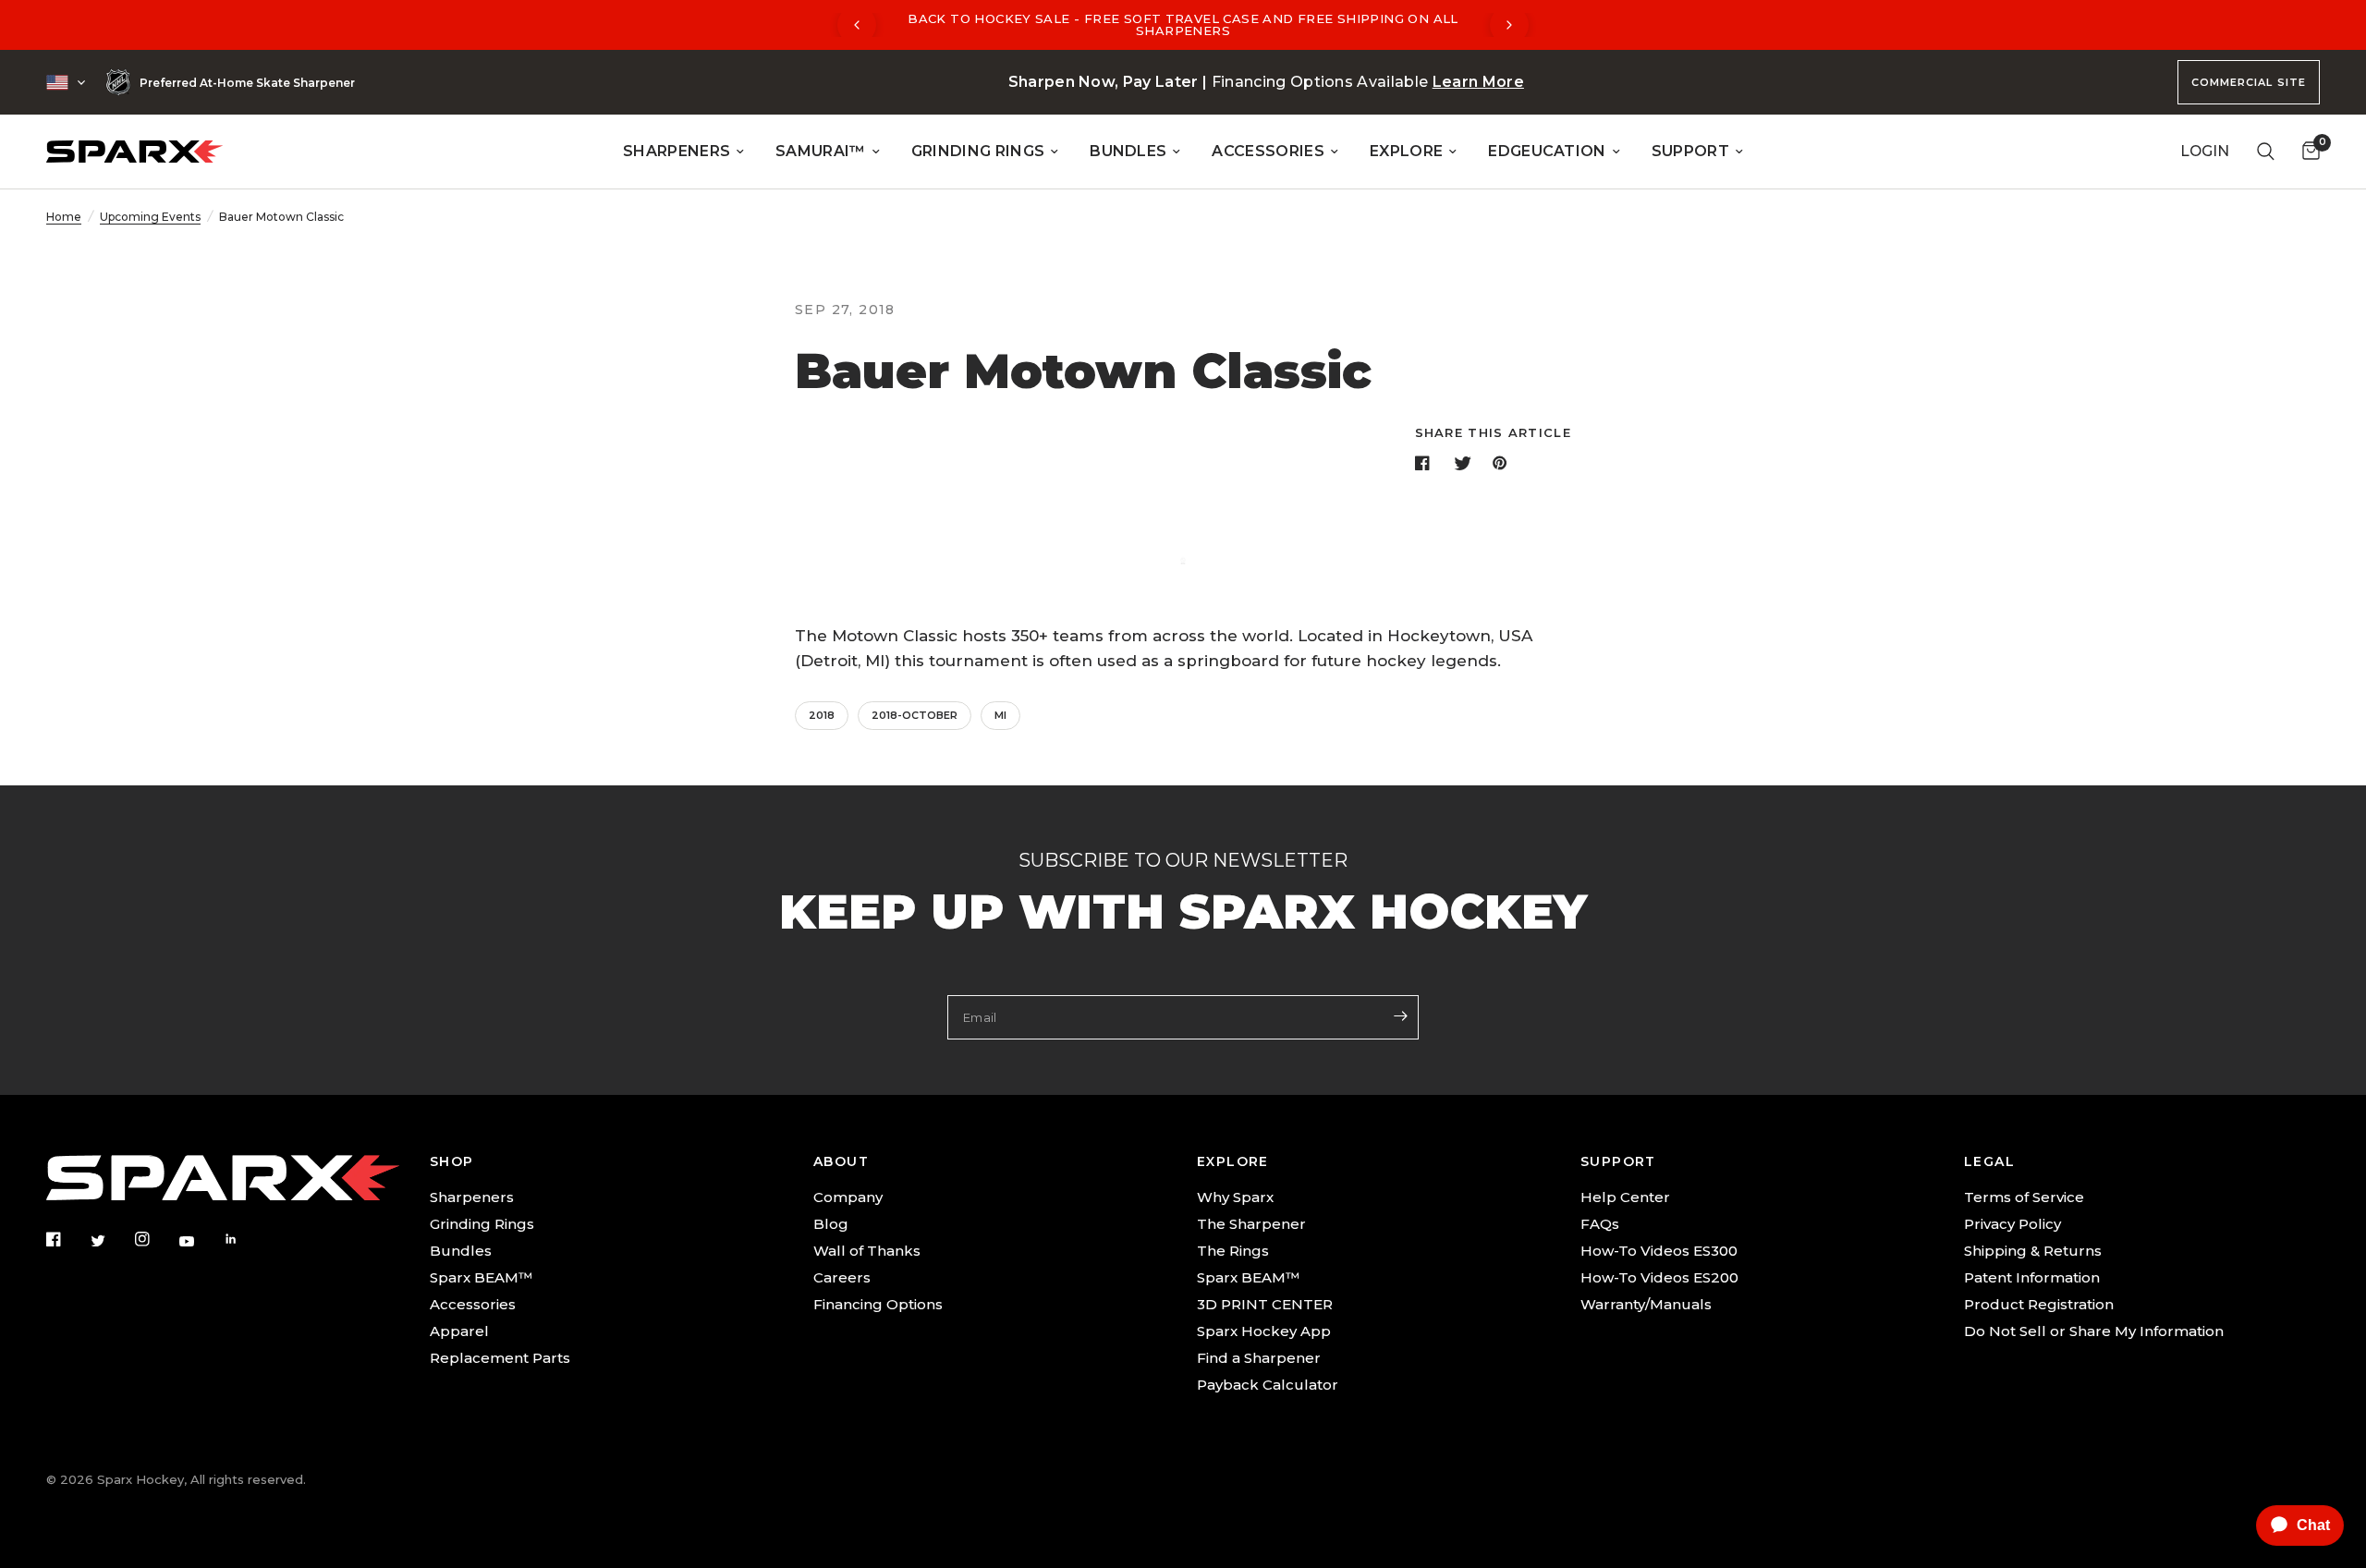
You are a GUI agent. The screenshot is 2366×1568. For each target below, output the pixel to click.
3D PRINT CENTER (1265, 1304)
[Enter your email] (1400, 1015)
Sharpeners (472, 1197)
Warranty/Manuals (1646, 1304)
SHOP (452, 1161)
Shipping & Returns (2033, 1251)
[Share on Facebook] (1426, 463)
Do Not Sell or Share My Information (2094, 1331)
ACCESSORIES (1268, 151)
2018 (822, 715)
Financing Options (878, 1304)
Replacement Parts (500, 1358)
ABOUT (841, 1161)
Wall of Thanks (867, 1251)
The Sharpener (1251, 1224)
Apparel (459, 1331)
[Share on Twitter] (1465, 463)
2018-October (915, 715)
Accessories (473, 1304)
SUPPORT (1690, 151)
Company (848, 1197)
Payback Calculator (1268, 1385)
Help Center (1625, 1197)
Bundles (461, 1251)
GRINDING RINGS (978, 151)
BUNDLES (1128, 151)
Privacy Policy (2012, 1224)
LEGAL (1989, 1161)
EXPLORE (1406, 151)
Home (64, 217)
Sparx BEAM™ (481, 1277)
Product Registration (2039, 1304)
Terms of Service (2024, 1197)
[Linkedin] (244, 1239)
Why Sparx (1235, 1197)
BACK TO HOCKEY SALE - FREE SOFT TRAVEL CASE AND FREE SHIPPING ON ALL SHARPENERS (1183, 24)
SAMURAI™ (821, 151)
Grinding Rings (482, 1224)
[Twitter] (111, 1240)
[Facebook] (67, 1239)
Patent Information (2032, 1277)
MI (1000, 715)
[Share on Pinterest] (1504, 463)
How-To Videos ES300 (1659, 1251)
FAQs (1600, 1224)
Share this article (1493, 433)
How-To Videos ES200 (1659, 1277)
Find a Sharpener (1259, 1358)
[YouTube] (200, 1241)
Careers (842, 1277)
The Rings (1233, 1251)
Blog (831, 1224)
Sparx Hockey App (1264, 1331)
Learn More (1478, 82)
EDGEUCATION (1547, 151)
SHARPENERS (677, 151)
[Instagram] (155, 1239)
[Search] (2266, 152)
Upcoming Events (150, 217)
